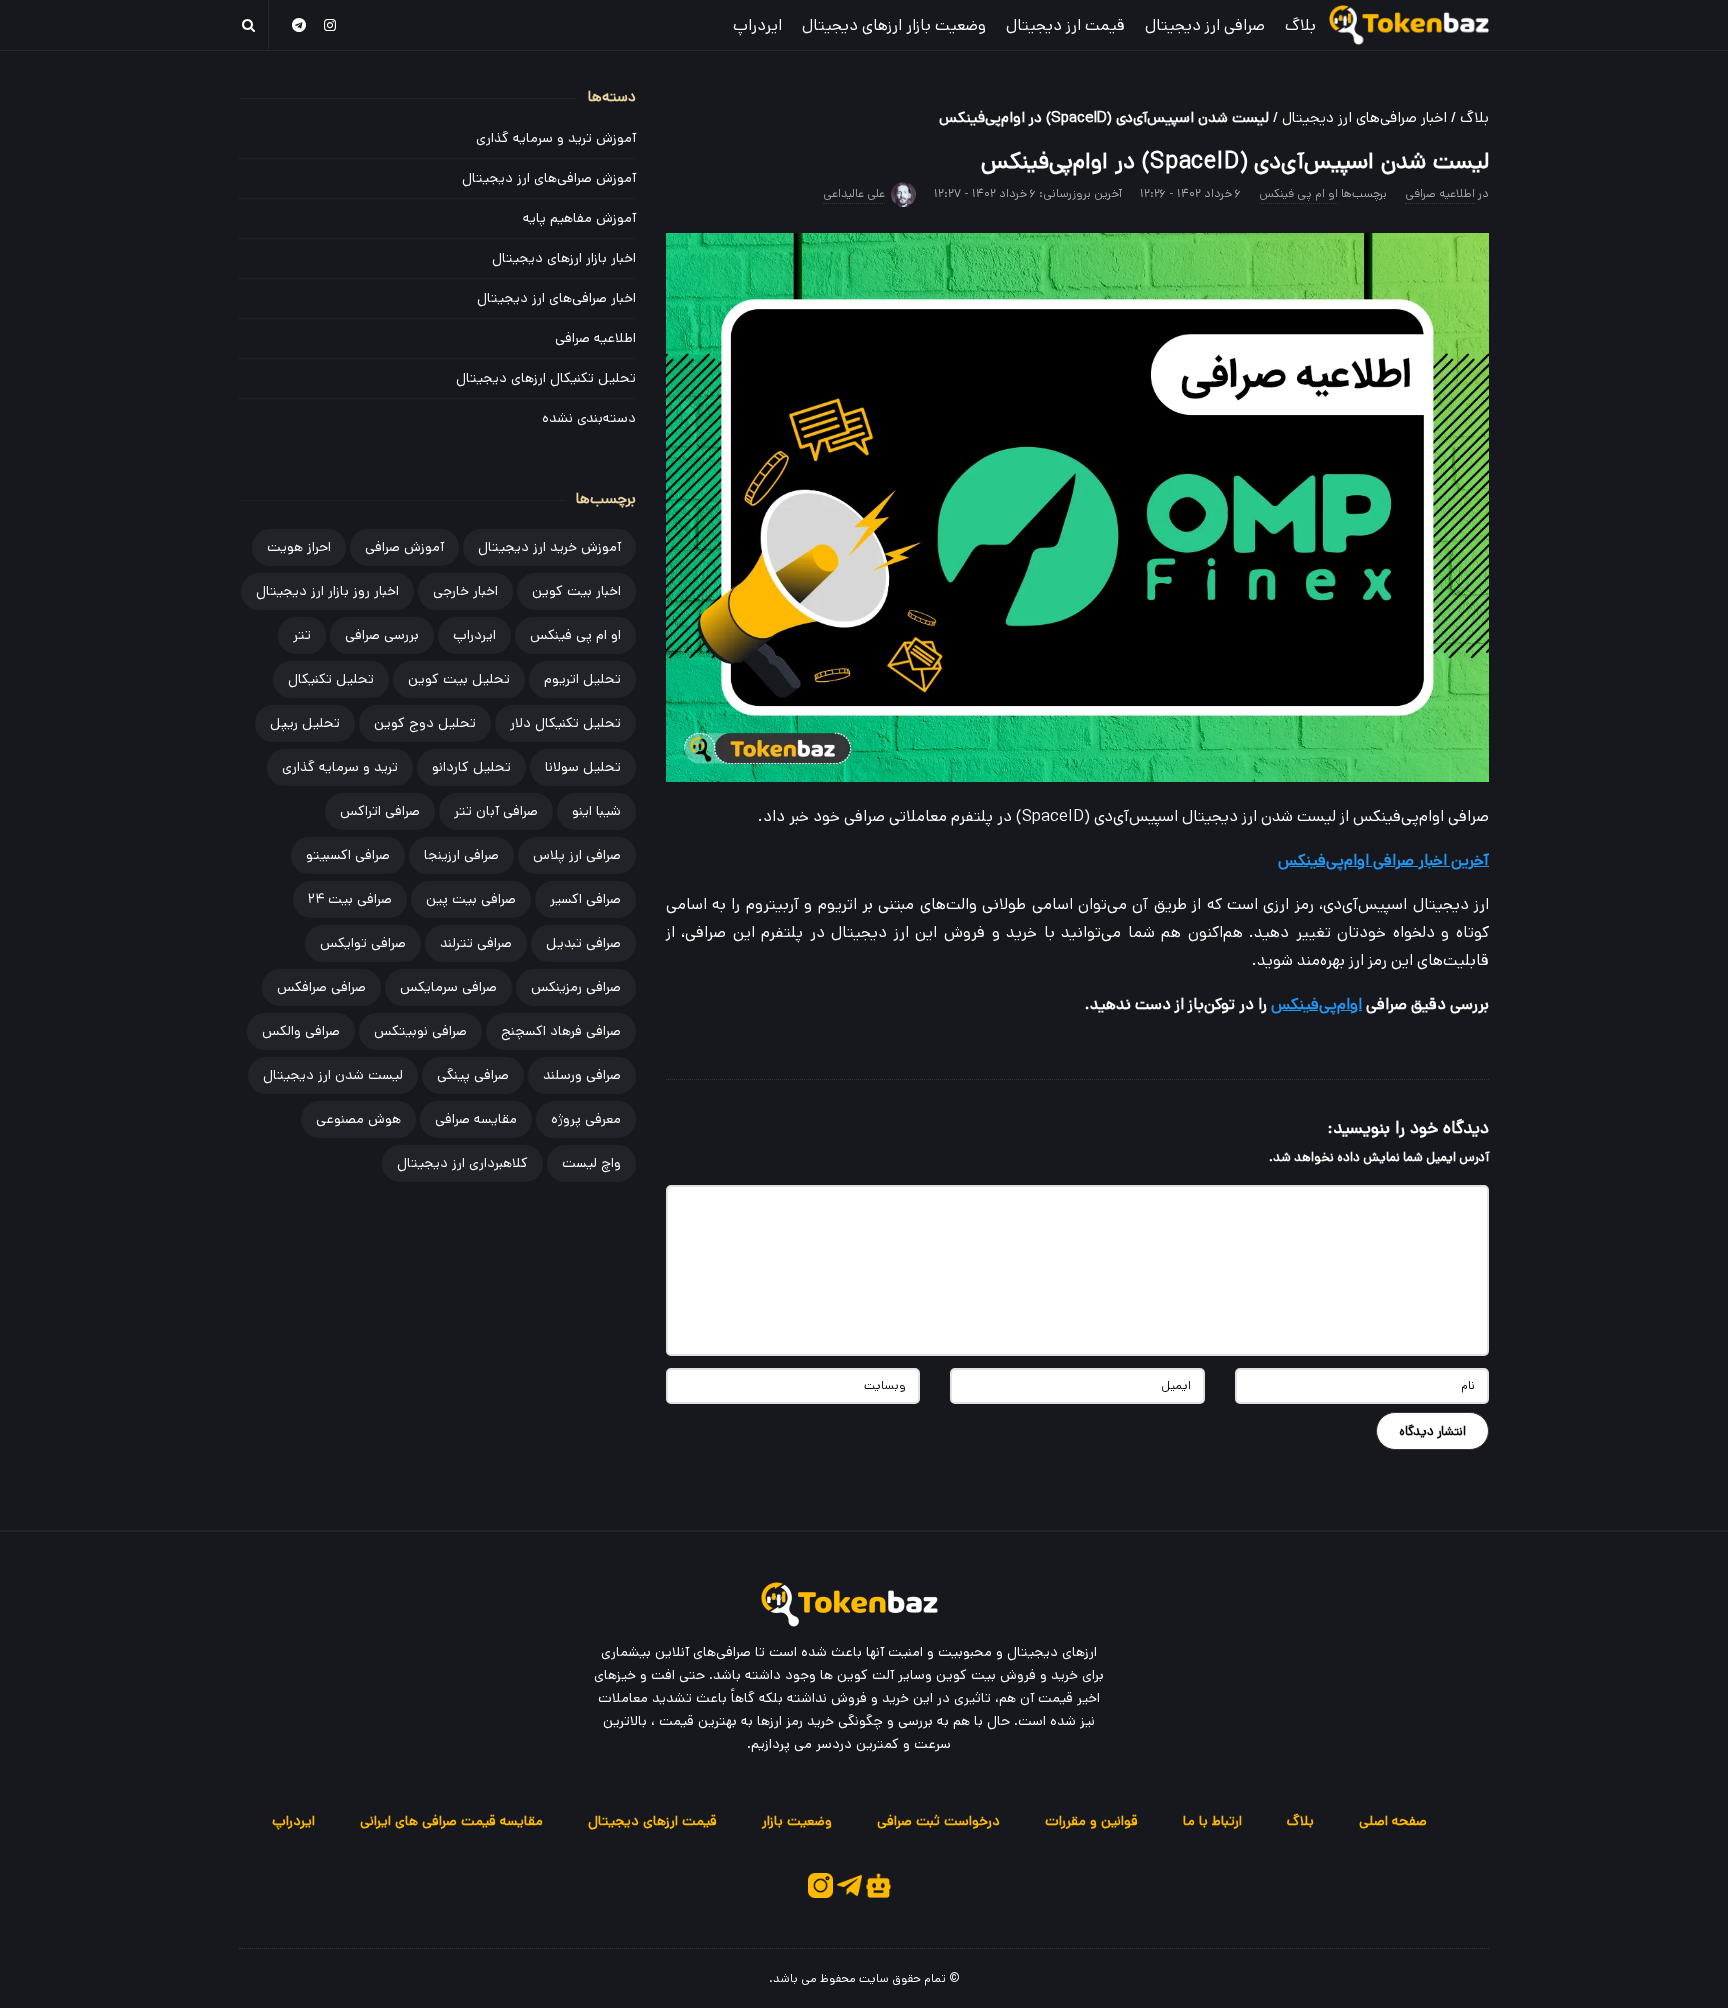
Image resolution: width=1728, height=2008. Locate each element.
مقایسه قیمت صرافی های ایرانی (451, 1821)
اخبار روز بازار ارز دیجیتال (327, 591)
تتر (302, 635)
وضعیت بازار (797, 1821)
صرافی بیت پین (471, 899)
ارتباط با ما (1212, 1821)
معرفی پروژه (586, 1119)
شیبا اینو (596, 811)
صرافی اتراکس (380, 811)
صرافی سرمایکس (448, 987)
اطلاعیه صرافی (1440, 193)
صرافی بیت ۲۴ (350, 899)
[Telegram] (299, 24)
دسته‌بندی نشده (589, 418)
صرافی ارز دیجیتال (1205, 25)
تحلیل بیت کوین (459, 679)
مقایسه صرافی (476, 1119)
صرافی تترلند (476, 943)
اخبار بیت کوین (576, 591)
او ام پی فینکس (1298, 193)
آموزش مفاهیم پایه (579, 218)
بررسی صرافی (382, 635)
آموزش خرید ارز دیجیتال (549, 547)
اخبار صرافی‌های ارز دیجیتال (1364, 117)
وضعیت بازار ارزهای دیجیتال (894, 25)
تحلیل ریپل (305, 723)
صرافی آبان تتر (496, 811)
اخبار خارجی (465, 591)
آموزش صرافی (404, 547)
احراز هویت (299, 547)
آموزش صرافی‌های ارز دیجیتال (549, 178)
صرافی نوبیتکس (420, 1031)
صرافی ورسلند (582, 1075)
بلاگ (1300, 25)
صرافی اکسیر (585, 899)
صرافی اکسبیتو (348, 855)
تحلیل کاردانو (471, 767)
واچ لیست (591, 1163)
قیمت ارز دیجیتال (1065, 25)
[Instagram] (331, 24)
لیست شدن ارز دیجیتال (333, 1075)
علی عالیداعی (854, 193)
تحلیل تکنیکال (331, 679)
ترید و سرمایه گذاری (340, 767)
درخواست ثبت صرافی (938, 1821)
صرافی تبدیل (583, 943)
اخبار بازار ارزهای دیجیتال (564, 258)
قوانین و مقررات (1091, 1821)
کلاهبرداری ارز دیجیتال (462, 1163)
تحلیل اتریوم (582, 679)
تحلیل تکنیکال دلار (565, 723)
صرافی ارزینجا (461, 855)
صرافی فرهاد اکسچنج (561, 1031)
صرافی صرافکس (321, 987)
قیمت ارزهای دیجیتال (652, 1821)
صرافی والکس (301, 1031)
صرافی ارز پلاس (577, 855)
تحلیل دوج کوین (425, 723)
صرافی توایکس (363, 943)
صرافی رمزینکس (576, 987)
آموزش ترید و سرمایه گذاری (556, 138)
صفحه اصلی (1393, 1821)
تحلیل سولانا (583, 767)
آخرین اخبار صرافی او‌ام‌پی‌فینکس (1383, 860)
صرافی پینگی (473, 1075)
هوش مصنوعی (358, 1119)
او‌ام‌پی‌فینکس (1316, 1004)
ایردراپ (757, 25)
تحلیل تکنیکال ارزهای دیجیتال (546, 378)
